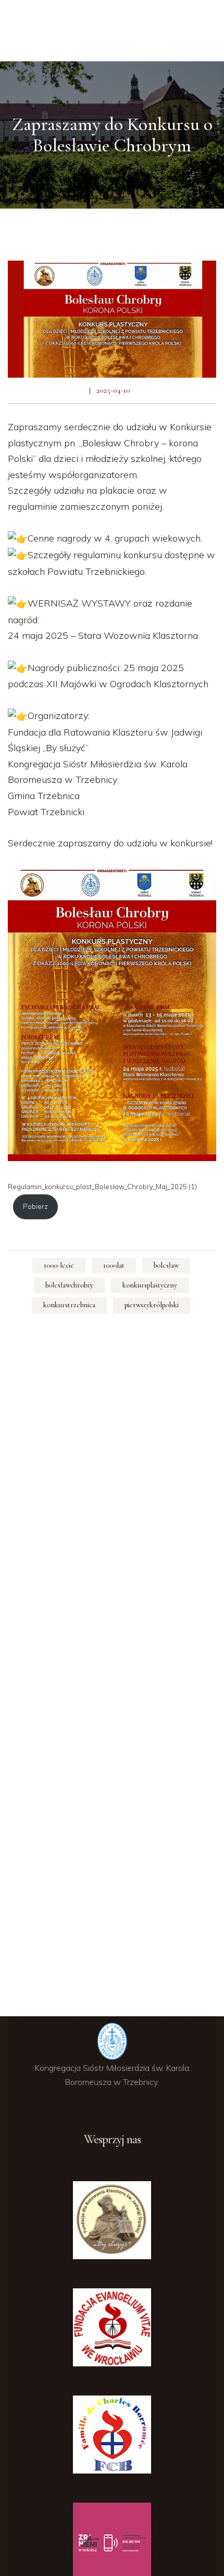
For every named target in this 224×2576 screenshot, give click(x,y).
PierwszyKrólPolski (152, 1305)
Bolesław (166, 1265)
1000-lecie (59, 1265)
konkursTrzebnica (69, 1305)
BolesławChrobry (69, 1285)
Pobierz (35, 1206)
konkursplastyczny (150, 1285)
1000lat (114, 1265)
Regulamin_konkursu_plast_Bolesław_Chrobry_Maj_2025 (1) (102, 1187)
